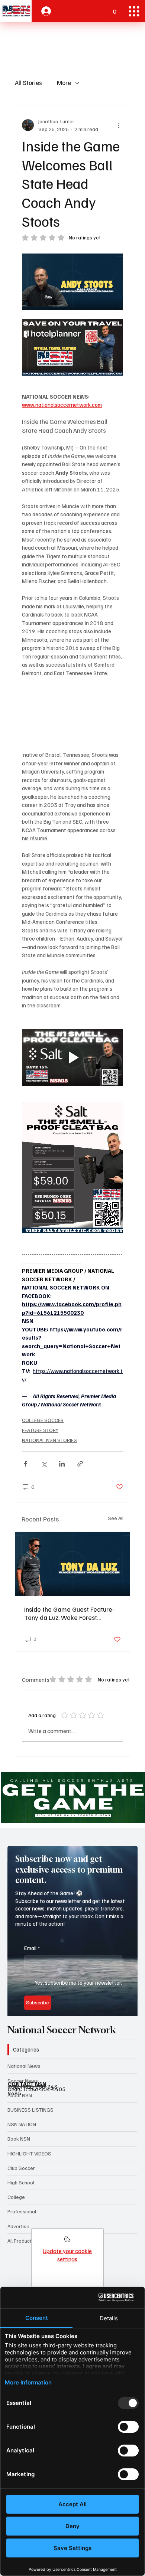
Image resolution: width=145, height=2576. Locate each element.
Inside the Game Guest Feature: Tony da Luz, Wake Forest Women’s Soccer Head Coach (69, 1613)
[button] (115, 8)
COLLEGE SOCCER (43, 1420)
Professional (22, 2211)
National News (24, 2066)
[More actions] (119, 125)
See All (116, 1518)
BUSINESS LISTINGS (30, 2110)
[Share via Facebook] (25, 1464)
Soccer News (23, 2081)
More (64, 83)
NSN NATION (22, 2124)
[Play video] (72, 1057)
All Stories (28, 83)
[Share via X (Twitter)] (44, 1464)
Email (32, 1938)
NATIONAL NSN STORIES (49, 1440)
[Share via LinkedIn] (62, 1464)
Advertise (18, 2226)
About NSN (20, 2095)
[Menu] (134, 11)
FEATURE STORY (40, 1430)
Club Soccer (21, 2168)
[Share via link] (80, 1464)
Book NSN (19, 2139)
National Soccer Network (62, 2030)
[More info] (67, 2241)
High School (21, 2182)
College (16, 2197)
